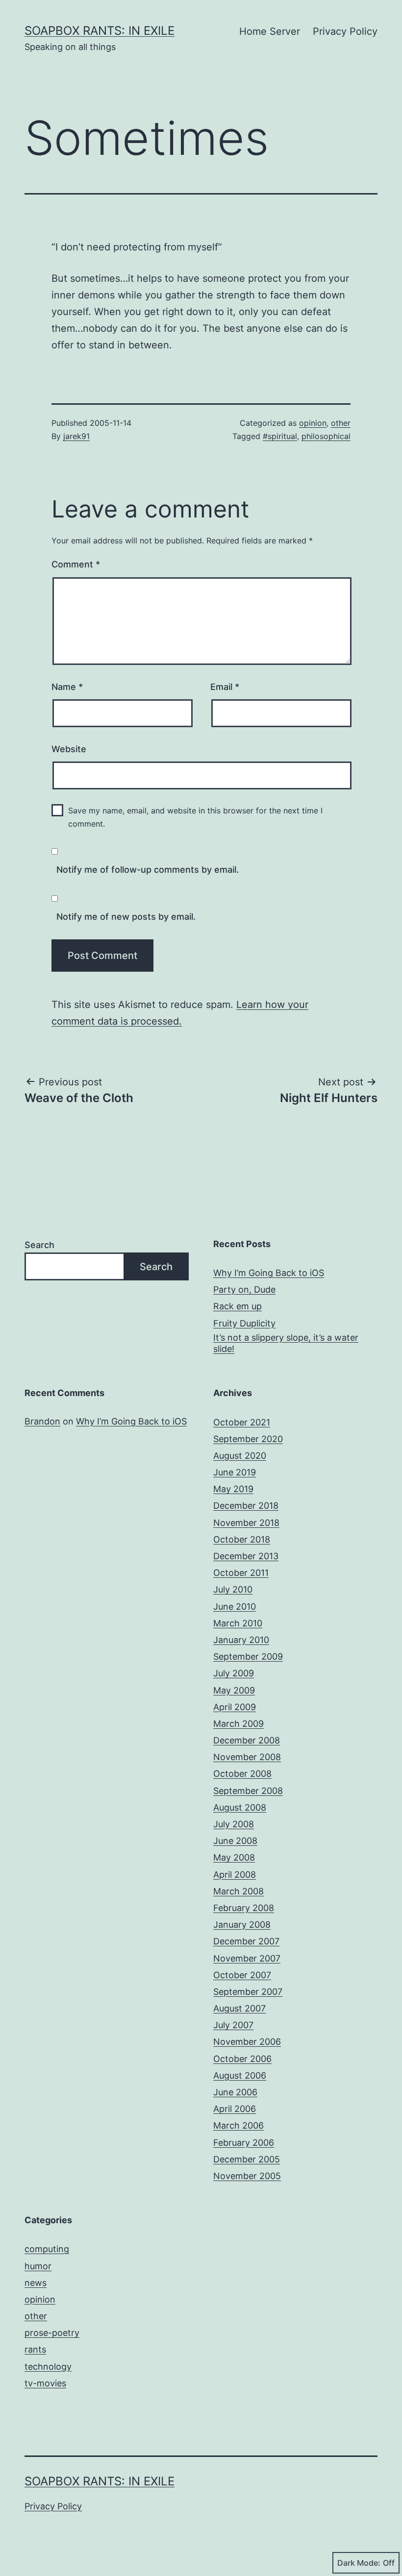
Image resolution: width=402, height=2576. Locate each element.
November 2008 (247, 1757)
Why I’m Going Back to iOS (269, 1273)
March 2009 (239, 1724)
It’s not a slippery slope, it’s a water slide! (286, 1343)
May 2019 (233, 1489)
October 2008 (242, 1774)
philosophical (326, 436)
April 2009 (235, 1707)
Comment (76, 564)
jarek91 (76, 436)
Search (39, 1245)
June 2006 (235, 2092)
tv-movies (45, 2383)
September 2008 (248, 1791)
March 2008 (239, 1891)
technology (48, 2367)
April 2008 (235, 1875)
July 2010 (233, 1589)
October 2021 (242, 1422)
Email (225, 687)
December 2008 (247, 1740)
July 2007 (233, 2025)
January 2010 (241, 1640)
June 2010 (235, 1607)
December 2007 (246, 1941)
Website (69, 749)
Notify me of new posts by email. (126, 917)
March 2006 (239, 2125)
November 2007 (247, 1958)
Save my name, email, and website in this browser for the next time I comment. (195, 817)
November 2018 (246, 1523)
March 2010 (238, 1623)
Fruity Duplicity (244, 1323)
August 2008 (240, 1807)
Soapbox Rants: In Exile (100, 31)
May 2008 (234, 1857)
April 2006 (235, 2109)
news (36, 2283)
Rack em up (238, 1306)
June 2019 (235, 1472)
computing (47, 2249)
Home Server (270, 31)
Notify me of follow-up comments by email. (148, 870)
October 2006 (242, 2059)
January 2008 (242, 1925)
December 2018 (246, 1506)
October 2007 (242, 1975)
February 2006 (244, 2143)
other (341, 423)
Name (67, 687)
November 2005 (247, 2176)
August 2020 (240, 1456)
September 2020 (248, 1439)
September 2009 (248, 1656)
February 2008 (244, 1908)
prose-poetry (52, 2333)
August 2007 (239, 2008)
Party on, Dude (244, 1289)
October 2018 (242, 1539)
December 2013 (246, 1556)
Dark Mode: (359, 2563)
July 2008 (234, 1824)
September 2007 (248, 1992)
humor (38, 2266)
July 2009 (234, 1673)
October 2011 (241, 1573)
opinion (313, 423)
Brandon (42, 1421)
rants (35, 2349)
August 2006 (240, 2075)
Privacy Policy (345, 31)
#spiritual (280, 436)
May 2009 (234, 1690)
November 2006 (247, 2042)
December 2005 (247, 2159)
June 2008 (235, 1841)
